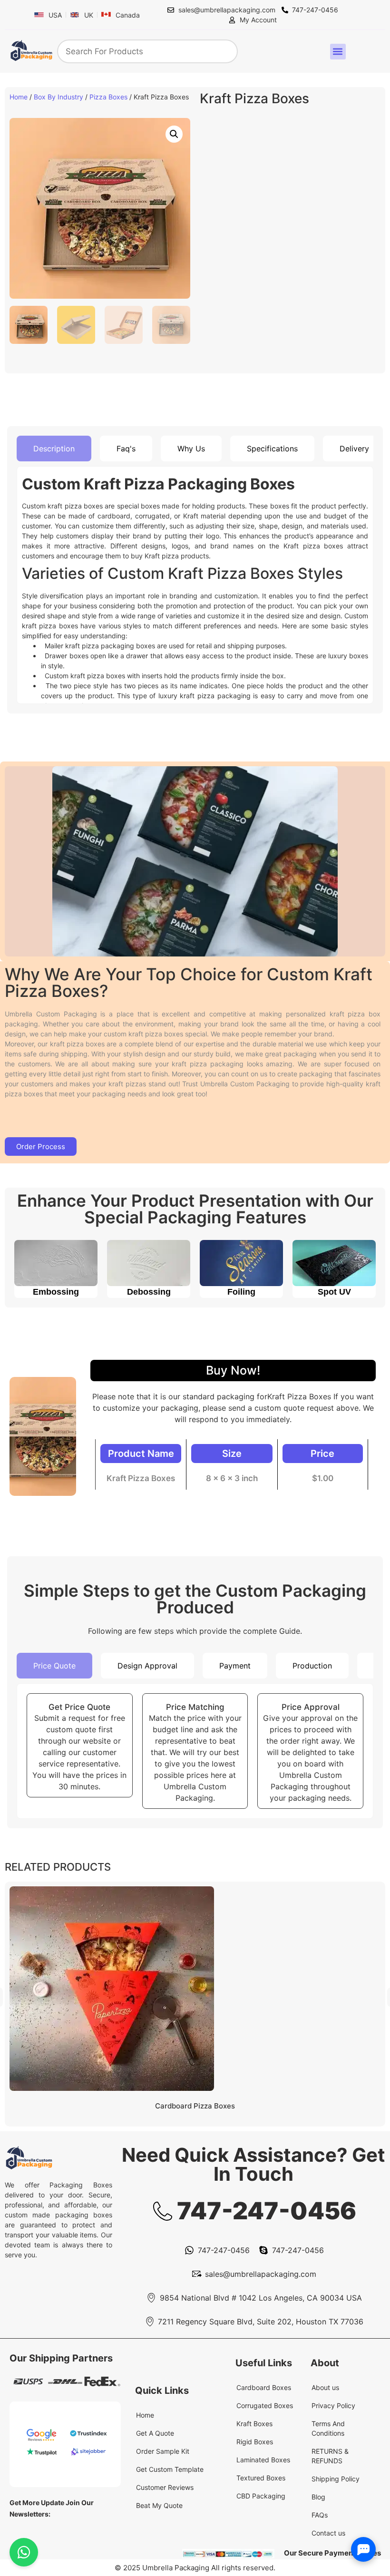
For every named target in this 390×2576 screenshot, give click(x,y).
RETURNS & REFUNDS (330, 2456)
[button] (338, 52)
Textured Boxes (261, 2478)
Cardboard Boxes (264, 2387)
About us (325, 2387)
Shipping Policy (336, 2479)
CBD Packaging (261, 2496)
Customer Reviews (165, 2487)
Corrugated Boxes (265, 2405)
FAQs (320, 2515)
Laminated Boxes (263, 2460)
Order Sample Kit (163, 2451)
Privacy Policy (333, 2405)
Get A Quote (155, 2433)
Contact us (328, 2533)
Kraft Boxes (254, 2424)
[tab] (54, 449)
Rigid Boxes (255, 2442)
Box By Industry (58, 97)
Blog (318, 2497)
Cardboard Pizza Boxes (195, 2106)
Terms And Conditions (328, 2428)
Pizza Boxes (108, 97)
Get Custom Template (170, 2469)
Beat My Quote (159, 2505)
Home (19, 97)
